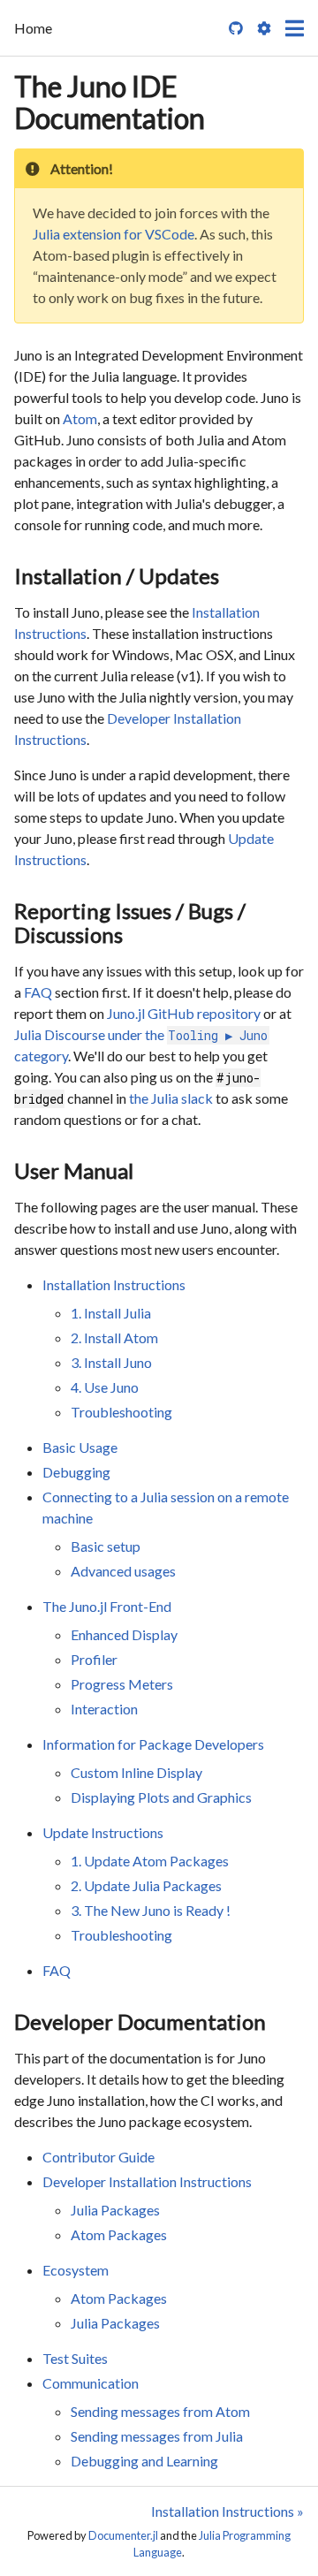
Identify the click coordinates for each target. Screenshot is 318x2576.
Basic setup (106, 1546)
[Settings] (264, 28)
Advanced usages (123, 1571)
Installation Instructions (114, 1284)
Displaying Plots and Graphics (161, 1797)
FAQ (38, 992)
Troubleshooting (121, 1412)
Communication (91, 2383)
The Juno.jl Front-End (107, 1606)
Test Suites (75, 2358)
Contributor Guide (98, 2157)
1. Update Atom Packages (150, 1861)
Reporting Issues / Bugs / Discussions (130, 923)
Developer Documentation (140, 2021)
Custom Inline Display (136, 1772)
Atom (80, 418)
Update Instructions (103, 1832)
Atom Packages (119, 2234)
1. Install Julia (111, 1313)
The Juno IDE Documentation (110, 102)
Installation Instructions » (227, 2511)
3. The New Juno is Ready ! (151, 1910)
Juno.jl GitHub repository (184, 1013)
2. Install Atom (114, 1337)
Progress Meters (122, 1684)
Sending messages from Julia (157, 2436)
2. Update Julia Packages (146, 1885)
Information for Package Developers (153, 1744)
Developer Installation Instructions (147, 2181)
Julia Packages (115, 2210)
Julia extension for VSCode (114, 234)
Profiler (94, 1659)
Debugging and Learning (144, 2461)
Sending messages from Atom (160, 2411)
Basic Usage (80, 1447)
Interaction (104, 1709)
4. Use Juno (105, 1387)
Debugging (76, 1472)
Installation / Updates (117, 576)
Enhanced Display (124, 1634)
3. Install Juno (111, 1362)
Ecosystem (76, 2270)
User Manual (74, 1170)
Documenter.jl (123, 2535)
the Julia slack (171, 1098)
